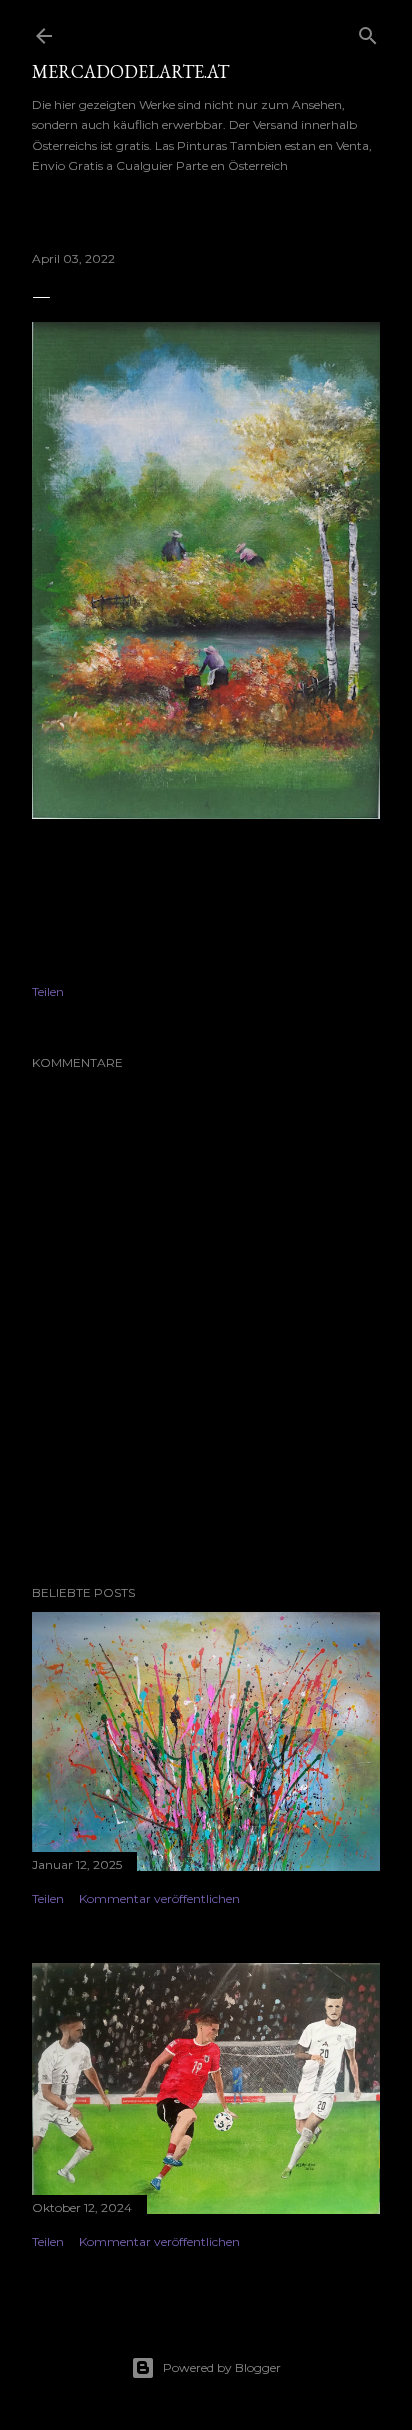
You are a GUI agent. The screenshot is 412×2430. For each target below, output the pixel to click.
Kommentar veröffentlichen (159, 1898)
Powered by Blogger (222, 2367)
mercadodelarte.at (130, 71)
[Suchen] (368, 31)
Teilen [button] (48, 991)
